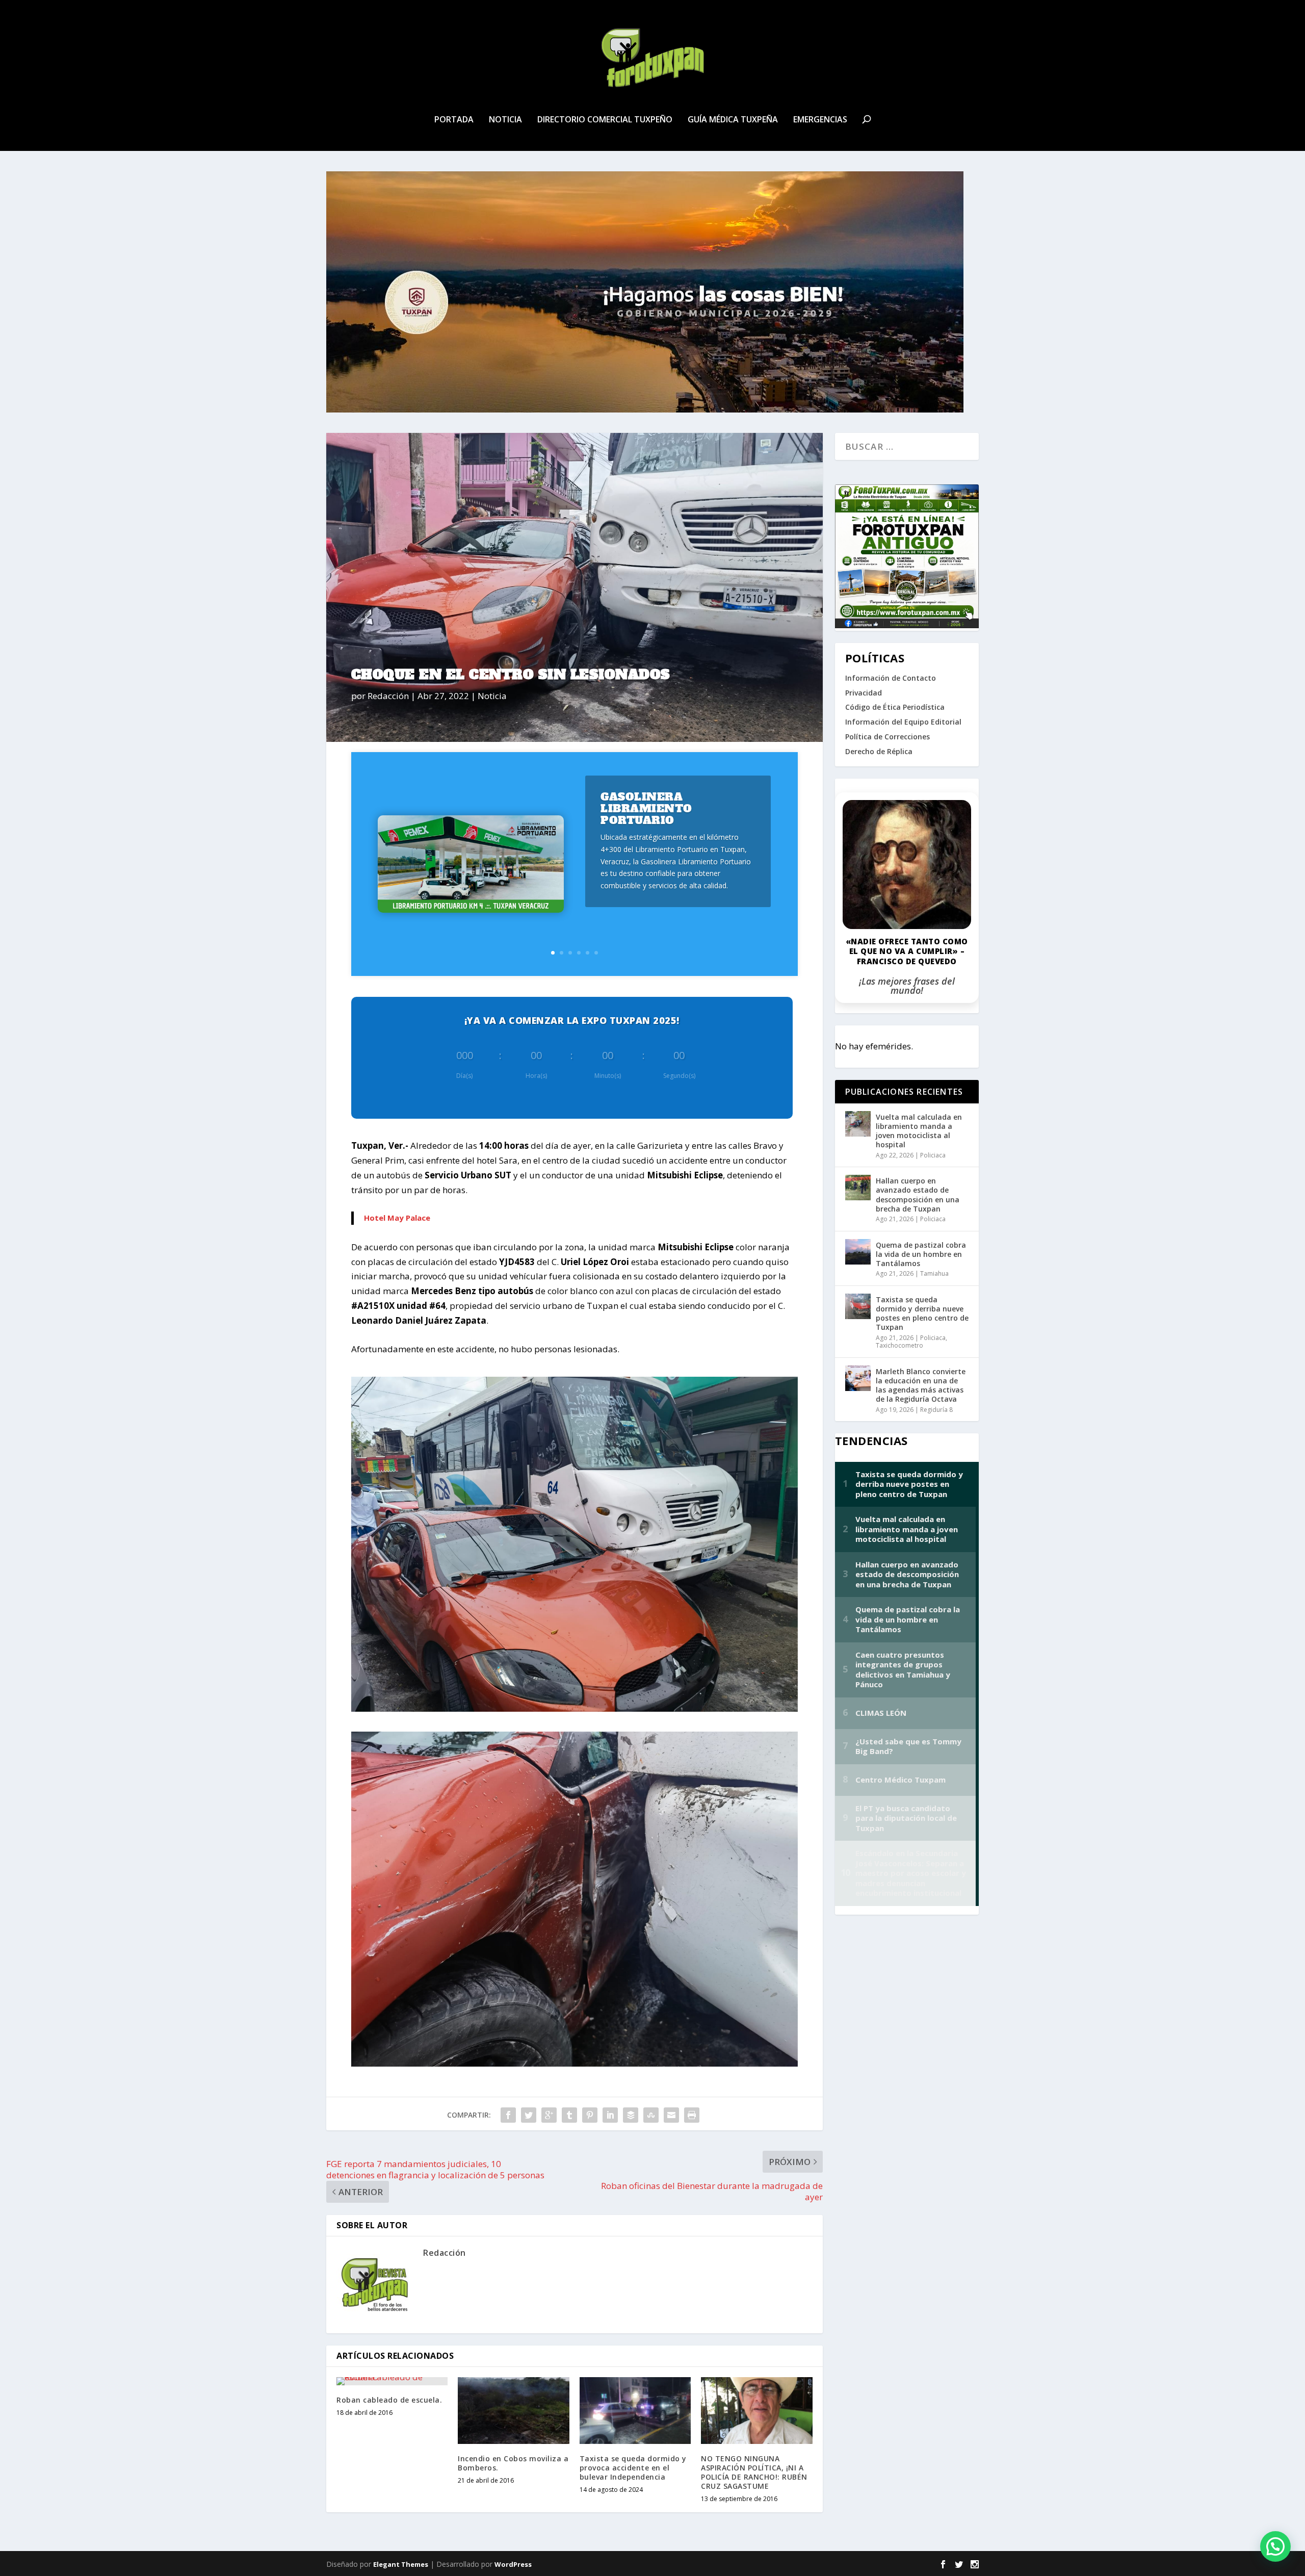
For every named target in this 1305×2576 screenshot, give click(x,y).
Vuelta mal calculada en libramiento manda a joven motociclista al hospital (919, 1131)
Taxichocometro (899, 1345)
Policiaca (933, 1155)
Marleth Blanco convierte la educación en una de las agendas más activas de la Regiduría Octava (921, 1385)
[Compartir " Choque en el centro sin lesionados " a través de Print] (692, 2115)
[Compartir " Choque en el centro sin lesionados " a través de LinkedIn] (610, 2115)
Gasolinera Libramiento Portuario (646, 808)
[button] (1275, 2546)
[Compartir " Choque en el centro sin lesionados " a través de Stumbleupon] (651, 2115)
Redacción (388, 696)
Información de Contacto (891, 678)
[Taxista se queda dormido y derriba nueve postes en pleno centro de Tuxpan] (858, 1306)
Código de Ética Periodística (895, 707)
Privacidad (864, 693)
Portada (454, 120)
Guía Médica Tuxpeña (733, 120)
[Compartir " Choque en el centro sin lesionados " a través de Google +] (549, 2115)
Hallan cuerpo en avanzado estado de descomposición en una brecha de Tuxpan (918, 1195)
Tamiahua (934, 1273)
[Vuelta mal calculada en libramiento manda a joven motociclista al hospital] (858, 1124)
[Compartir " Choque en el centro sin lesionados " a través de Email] (671, 2115)
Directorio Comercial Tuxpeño (605, 120)
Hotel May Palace (397, 1218)
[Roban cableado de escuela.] (392, 2381)
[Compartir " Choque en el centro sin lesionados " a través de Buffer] (631, 2115)
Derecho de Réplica (879, 751)
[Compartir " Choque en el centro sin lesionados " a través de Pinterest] (590, 2115)
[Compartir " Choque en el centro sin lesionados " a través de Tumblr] (569, 2115)
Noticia (505, 120)
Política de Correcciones (888, 737)
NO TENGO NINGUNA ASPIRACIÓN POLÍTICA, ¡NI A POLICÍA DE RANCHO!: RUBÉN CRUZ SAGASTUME (754, 2472)
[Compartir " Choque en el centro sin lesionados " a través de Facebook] (508, 2115)
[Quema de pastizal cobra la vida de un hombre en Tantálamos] (858, 1252)
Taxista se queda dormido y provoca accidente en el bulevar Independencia (633, 2468)
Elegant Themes (401, 2564)
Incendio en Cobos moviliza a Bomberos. (513, 2463)
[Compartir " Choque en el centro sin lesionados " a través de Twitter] (529, 2115)
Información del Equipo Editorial (903, 722)
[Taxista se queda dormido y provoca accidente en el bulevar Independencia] (635, 2411)
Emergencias (820, 120)
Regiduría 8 (936, 1410)
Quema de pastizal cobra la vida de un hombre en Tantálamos (921, 1254)
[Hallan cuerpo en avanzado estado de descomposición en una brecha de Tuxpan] (858, 1188)
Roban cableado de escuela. (389, 2400)
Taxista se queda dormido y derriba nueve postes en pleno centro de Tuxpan (922, 1313)
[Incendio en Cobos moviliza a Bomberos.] (513, 2411)
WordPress (513, 2564)
